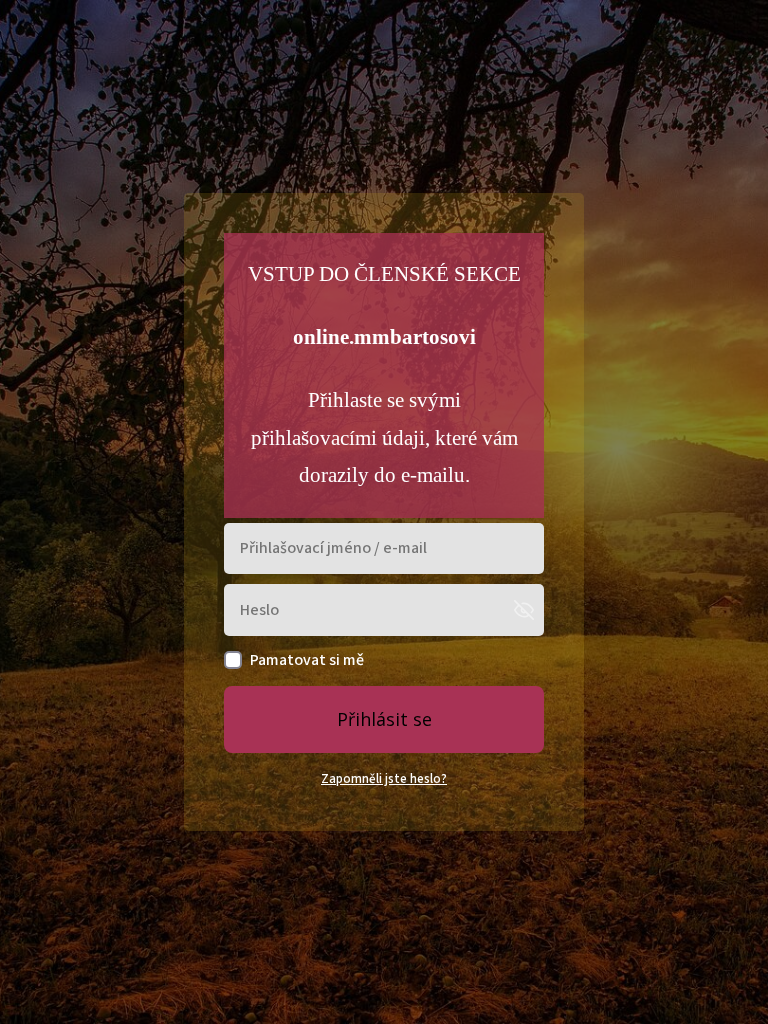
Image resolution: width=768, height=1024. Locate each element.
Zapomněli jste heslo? (384, 779)
